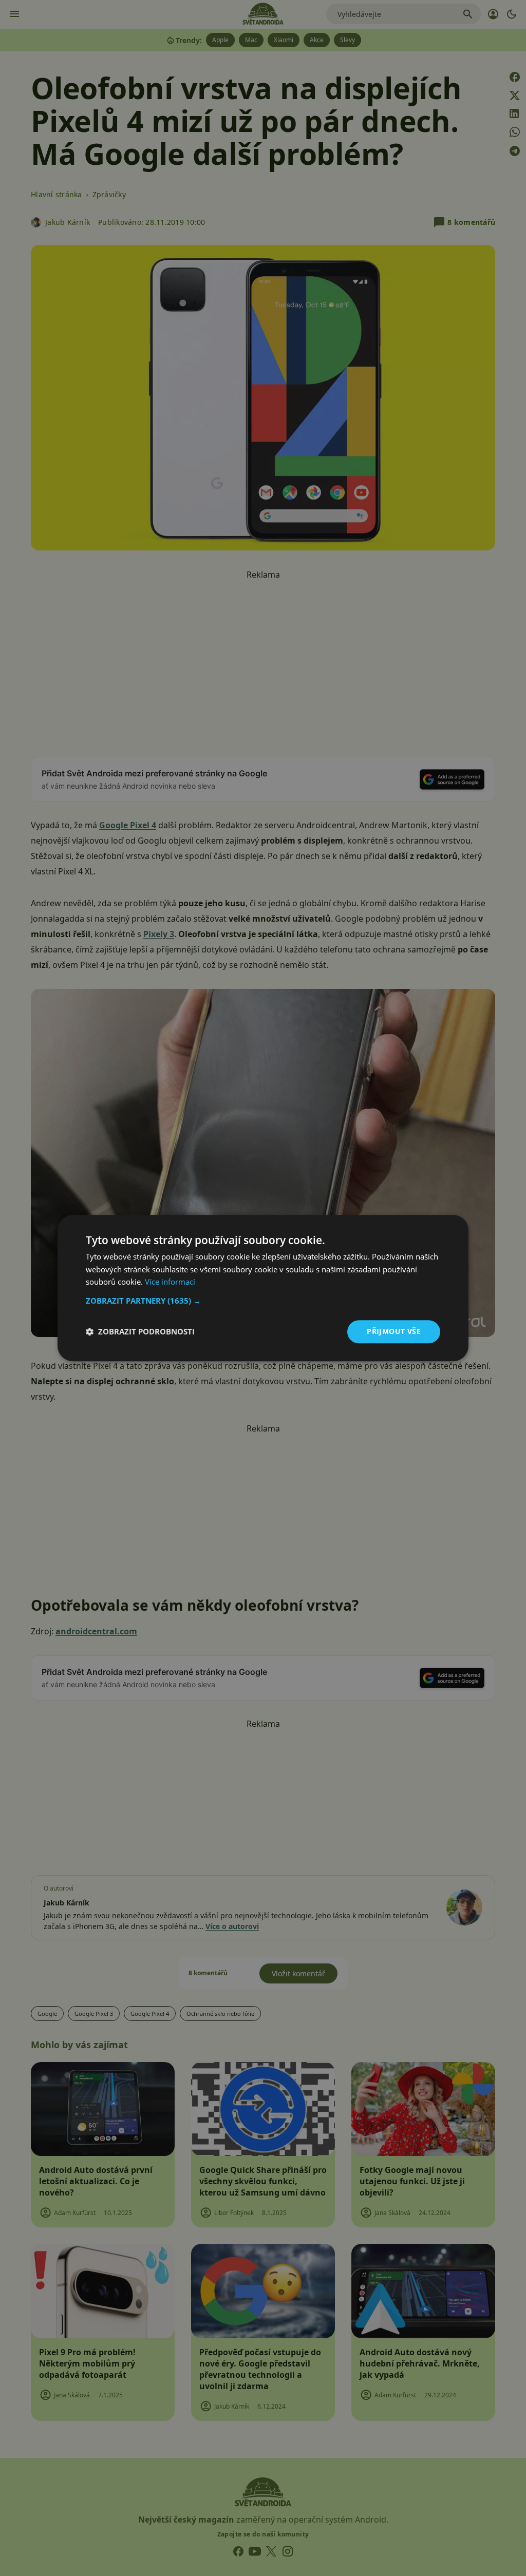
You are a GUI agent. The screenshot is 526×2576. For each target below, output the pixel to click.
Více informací (170, 1282)
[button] (263, 1301)
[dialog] (263, 1288)
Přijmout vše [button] (394, 1331)
